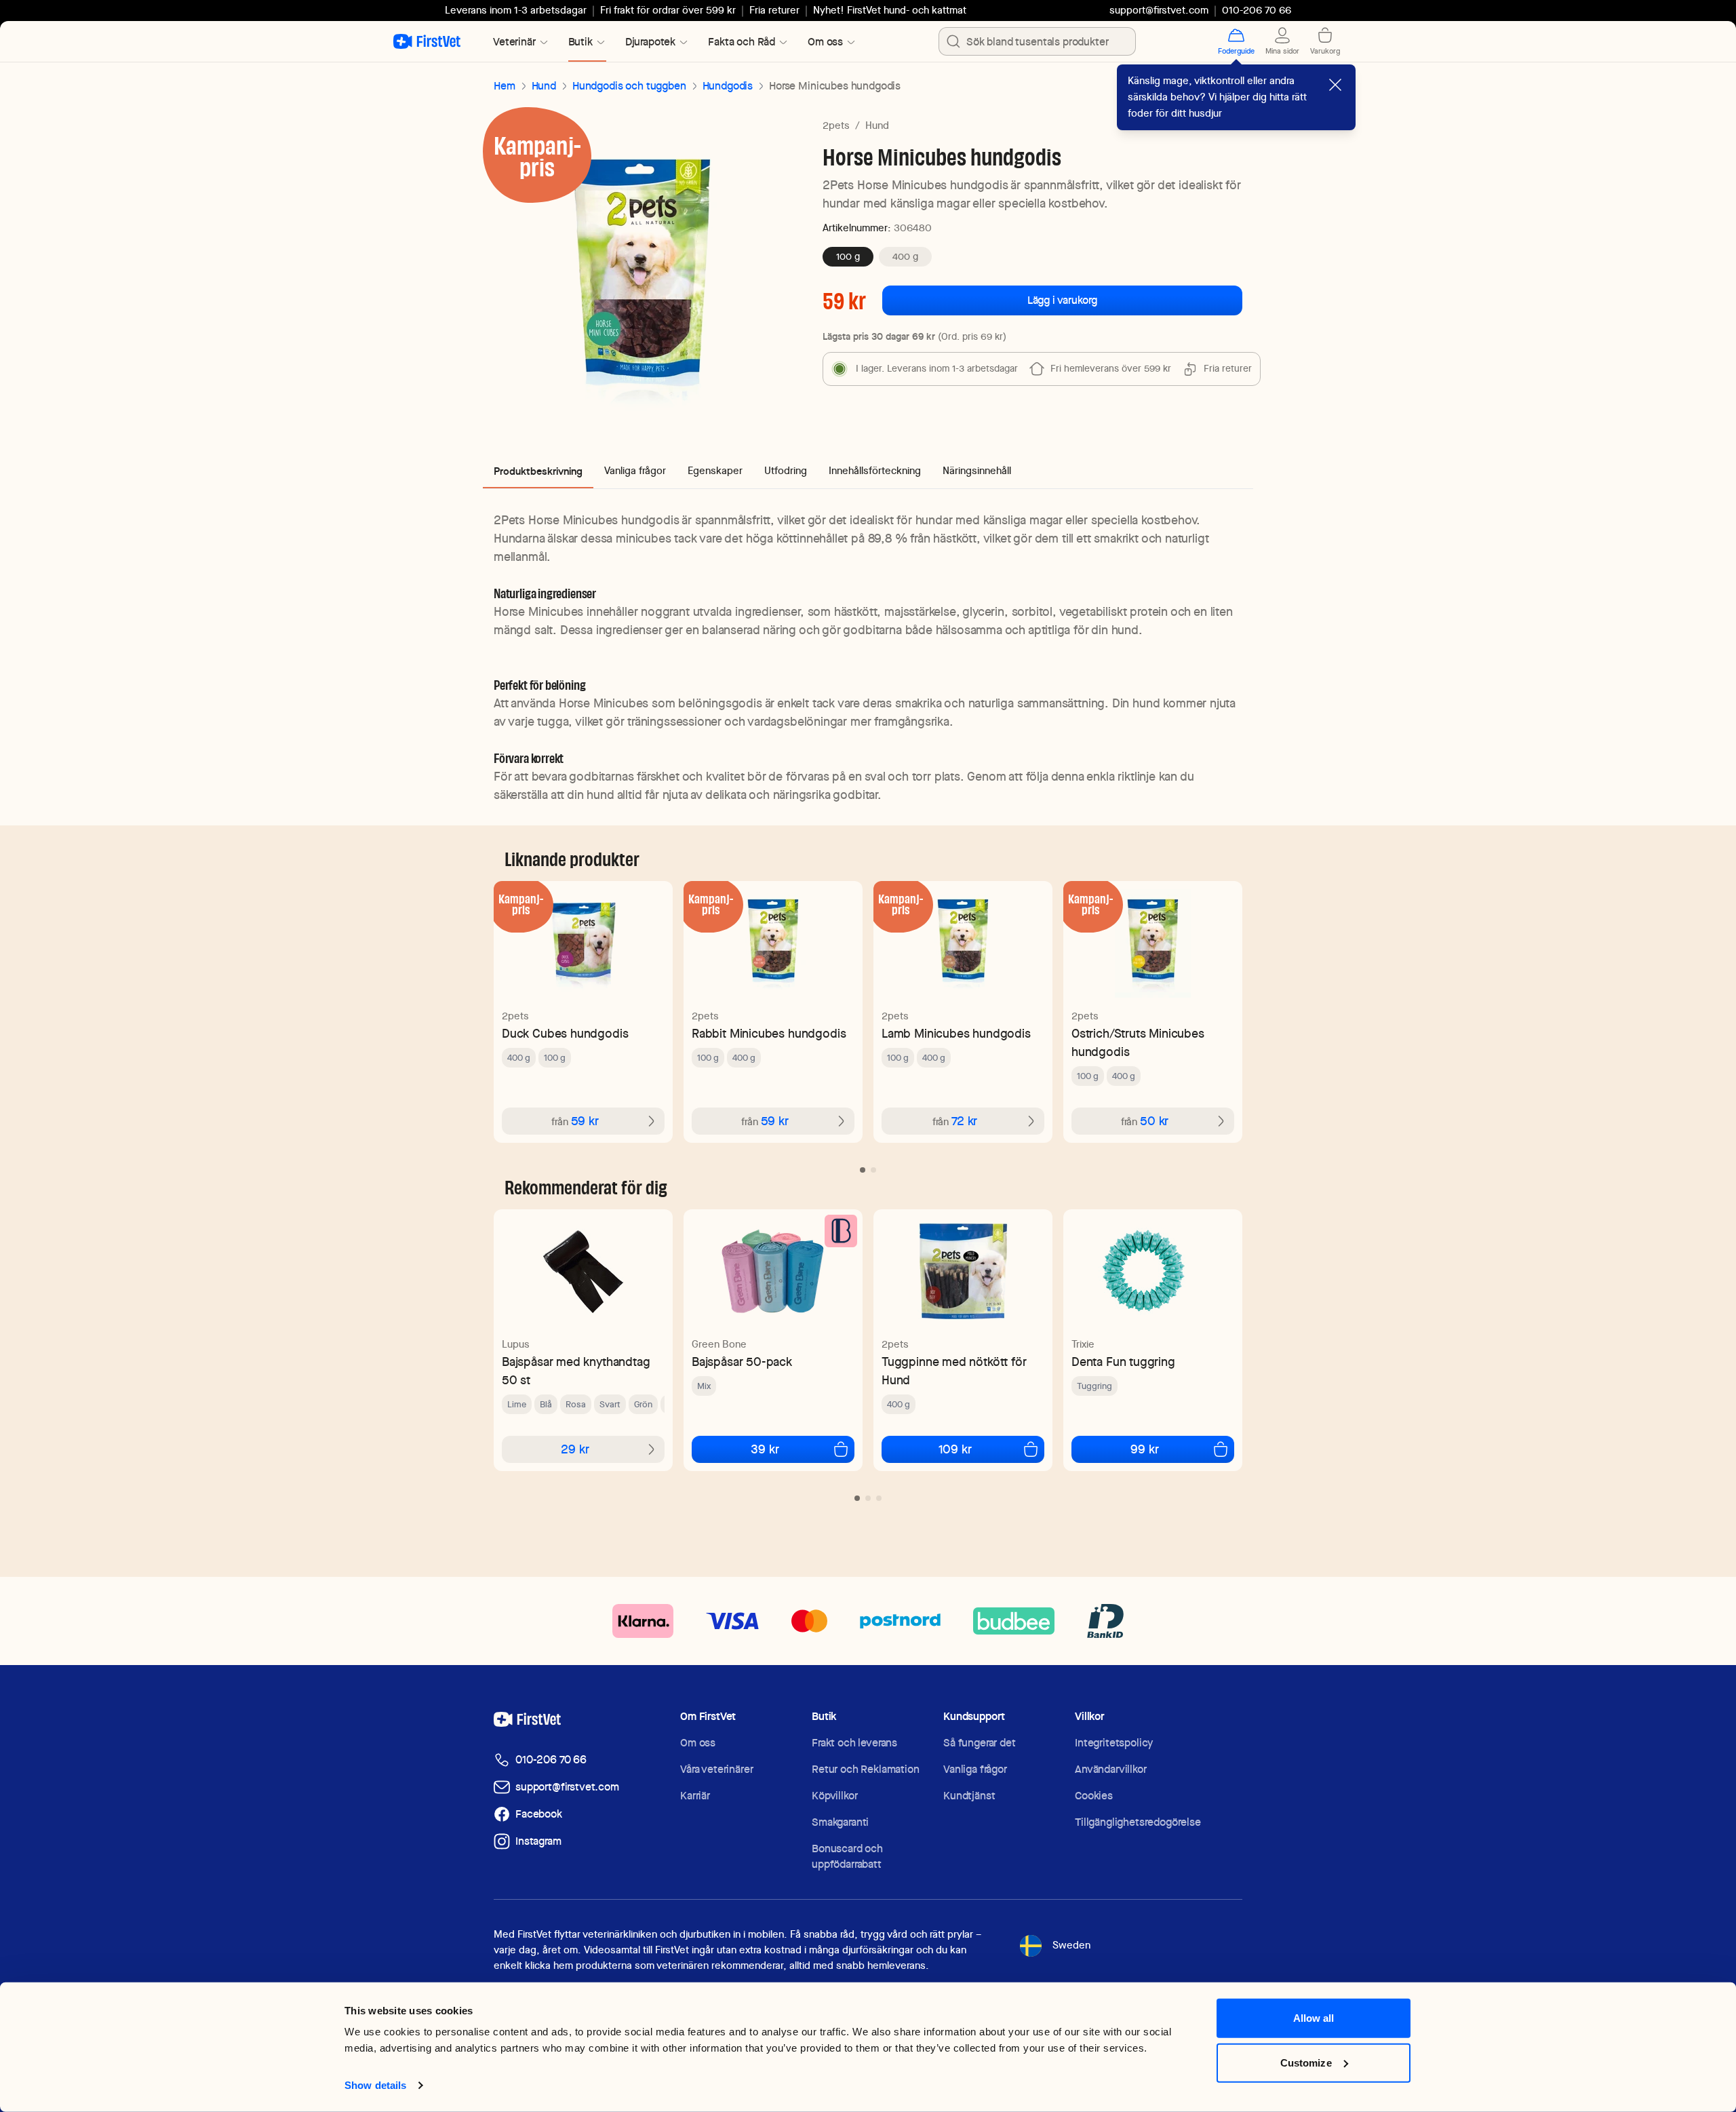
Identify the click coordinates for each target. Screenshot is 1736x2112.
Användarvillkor (1111, 1769)
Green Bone (719, 1344)
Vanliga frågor (975, 1769)
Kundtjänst (969, 1796)
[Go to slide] (863, 1170)
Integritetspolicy (1114, 1743)
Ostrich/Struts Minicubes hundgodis (1138, 1042)
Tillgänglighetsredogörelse (1138, 1822)
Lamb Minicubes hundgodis (956, 1033)
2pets (836, 125)
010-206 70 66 (551, 1760)
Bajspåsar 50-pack (742, 1362)
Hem (505, 86)
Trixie (1083, 1344)
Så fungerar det (980, 1743)
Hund (544, 86)
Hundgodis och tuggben (629, 86)
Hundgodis (728, 86)
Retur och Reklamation (866, 1769)
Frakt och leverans (854, 1743)
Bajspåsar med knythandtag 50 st (576, 1371)
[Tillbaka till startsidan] (427, 41)
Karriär (695, 1796)
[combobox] (1037, 41)
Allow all (1314, 2018)
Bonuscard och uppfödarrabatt (847, 1856)
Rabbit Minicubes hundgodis (769, 1033)
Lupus (516, 1344)
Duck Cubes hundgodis (565, 1033)
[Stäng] (1335, 85)
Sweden (1071, 1945)
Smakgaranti (840, 1822)
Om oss (698, 1743)
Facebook (539, 1814)
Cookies (1094, 1796)
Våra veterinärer (716, 1769)
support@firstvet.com (1159, 10)
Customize (1306, 2062)
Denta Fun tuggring (1123, 1362)
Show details (375, 2085)
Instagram (538, 1841)
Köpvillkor (834, 1796)
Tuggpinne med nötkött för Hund (954, 1371)
